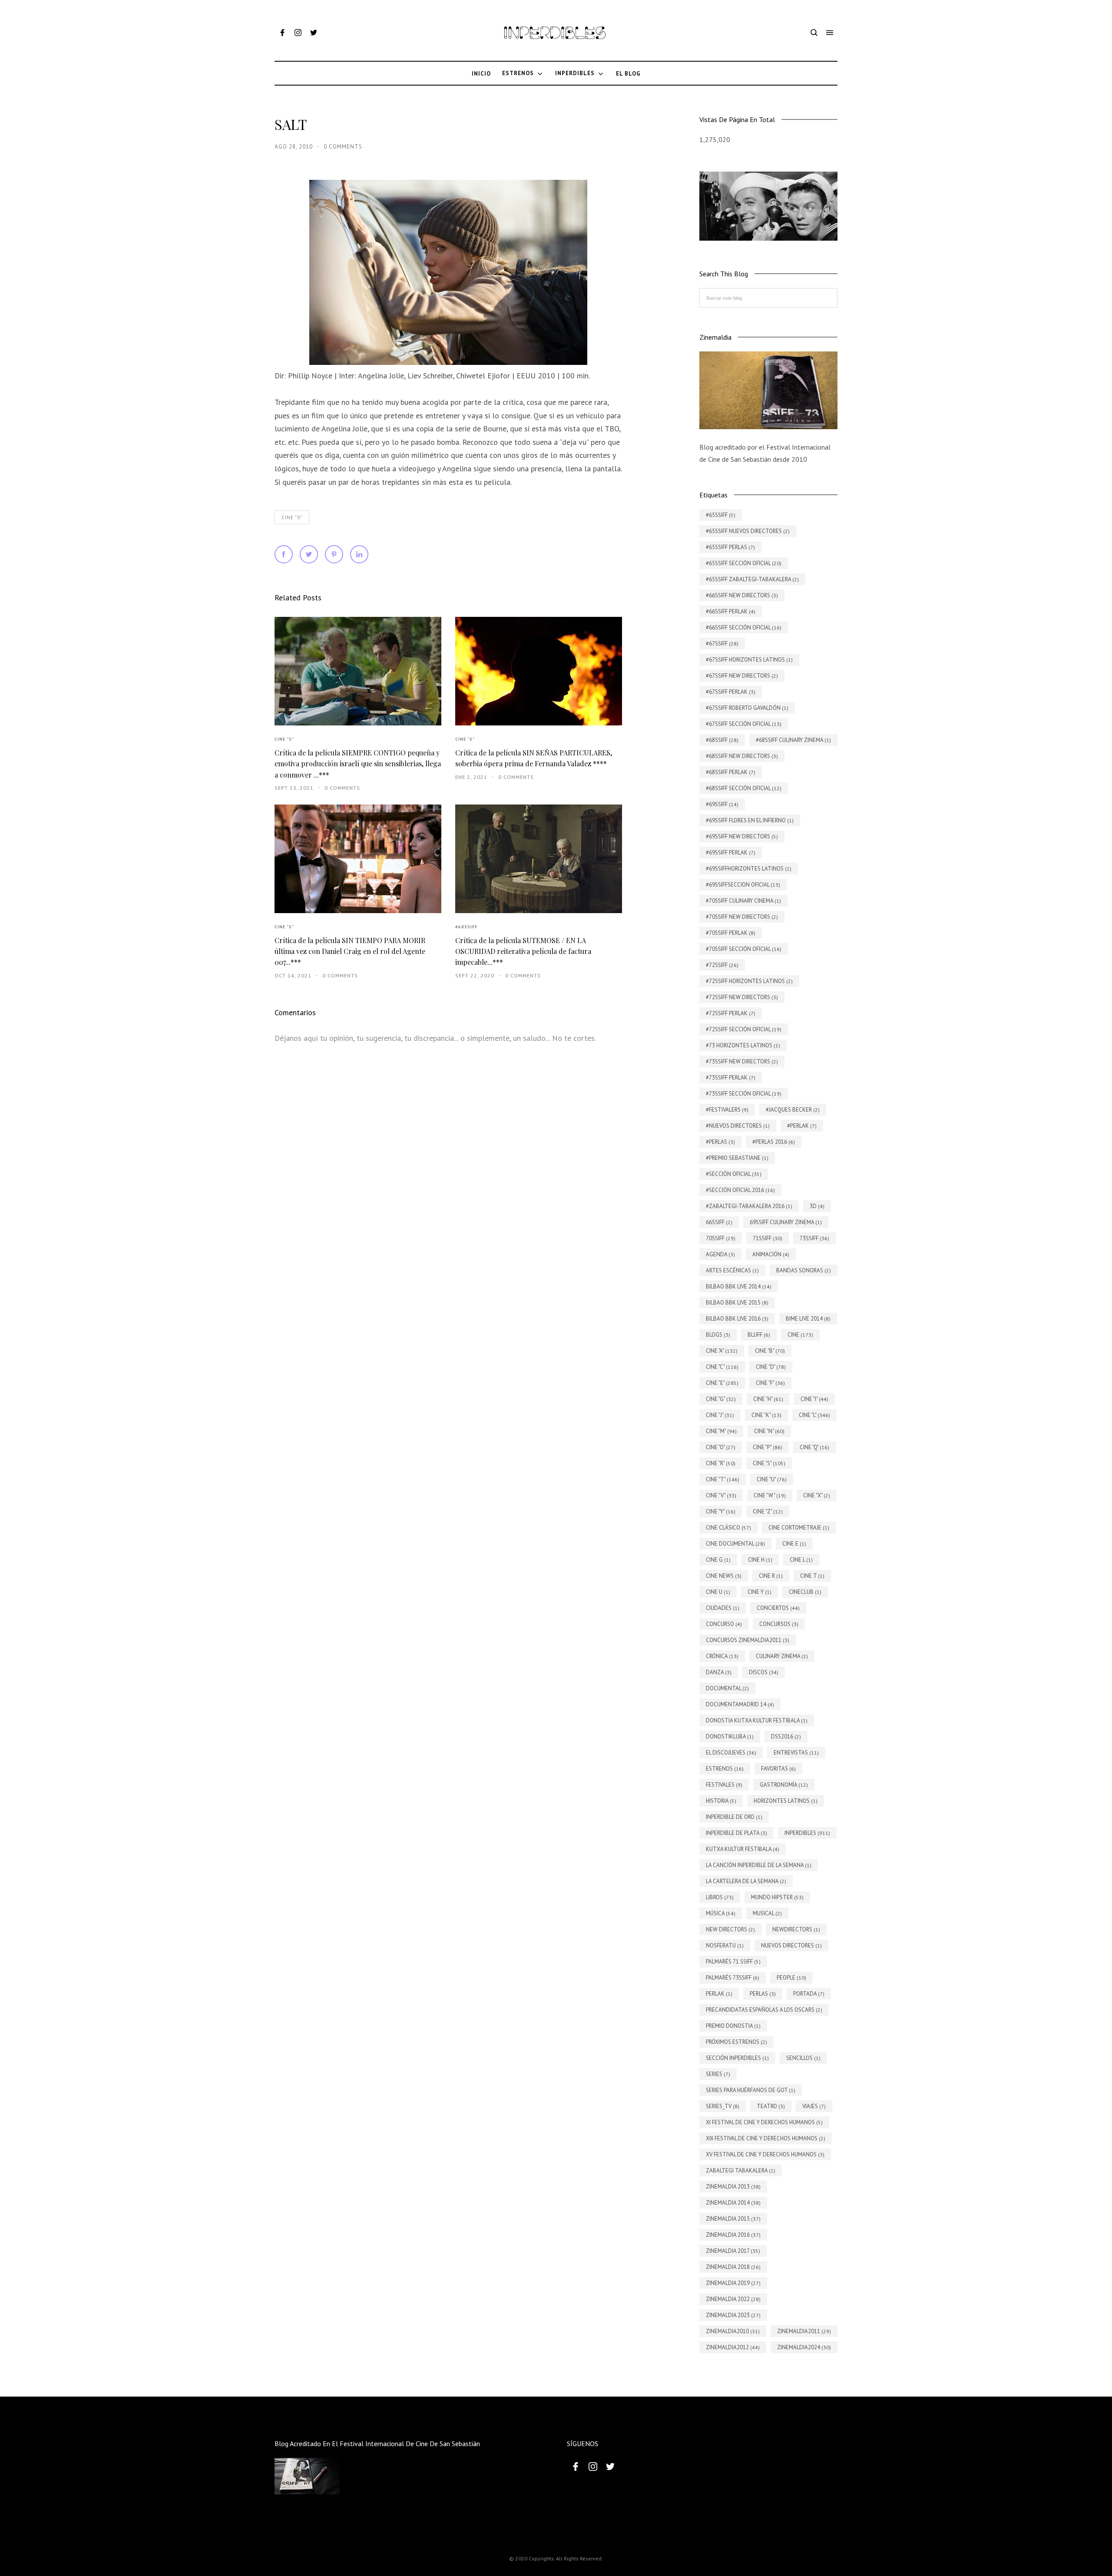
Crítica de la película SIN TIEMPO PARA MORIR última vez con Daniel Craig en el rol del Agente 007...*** (350, 951)
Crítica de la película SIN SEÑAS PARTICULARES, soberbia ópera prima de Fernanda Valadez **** (534, 758)
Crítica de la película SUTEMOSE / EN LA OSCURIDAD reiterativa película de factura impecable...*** (523, 951)
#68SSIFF (466, 927)
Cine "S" (292, 517)
